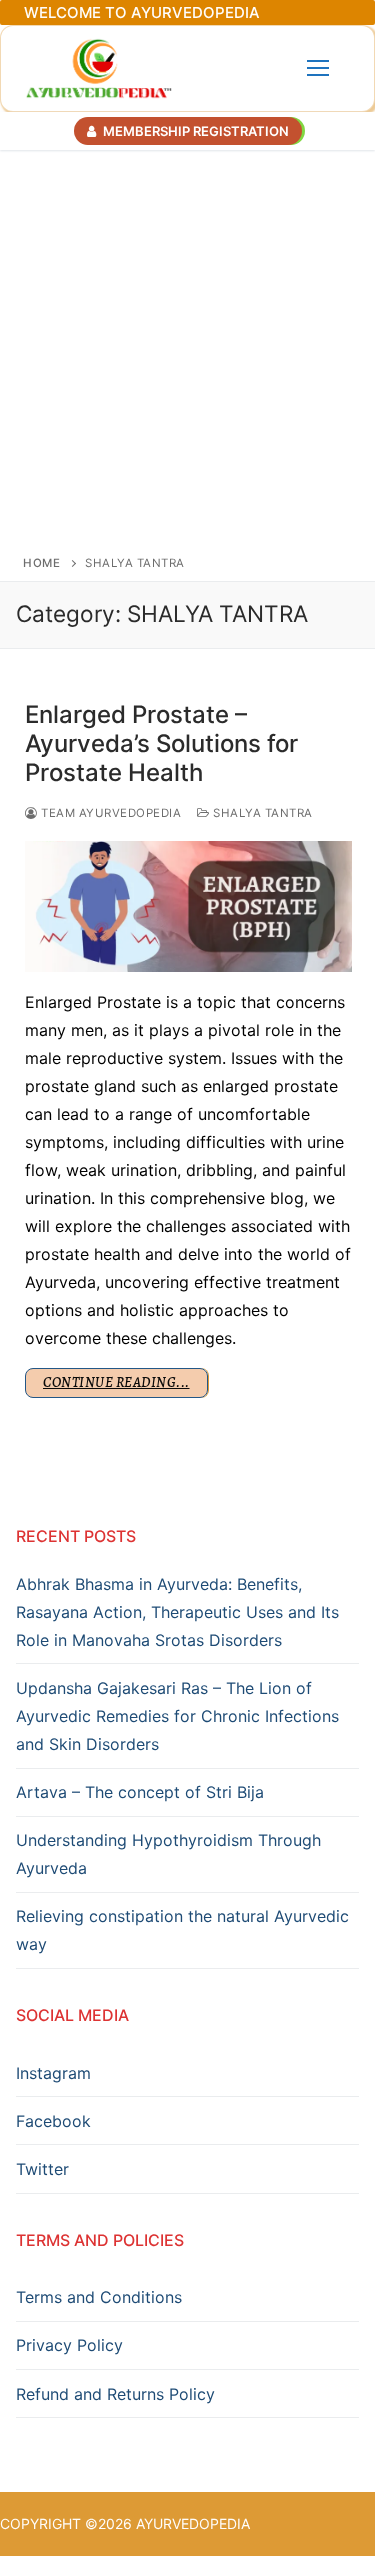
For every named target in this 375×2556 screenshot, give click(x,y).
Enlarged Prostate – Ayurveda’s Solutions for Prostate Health (161, 743)
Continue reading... (116, 1382)
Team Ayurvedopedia (109, 813)
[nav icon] (318, 69)
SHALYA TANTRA (261, 813)
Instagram (53, 2073)
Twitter (42, 2169)
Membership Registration (194, 131)
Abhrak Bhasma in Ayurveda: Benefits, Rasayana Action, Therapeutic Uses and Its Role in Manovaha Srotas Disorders (177, 1612)
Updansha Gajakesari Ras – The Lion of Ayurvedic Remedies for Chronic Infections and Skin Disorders (177, 1716)
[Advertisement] (187, 347)
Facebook (53, 2121)
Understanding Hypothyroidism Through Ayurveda (168, 1854)
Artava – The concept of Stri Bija (140, 1792)
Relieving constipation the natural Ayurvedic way (182, 1930)
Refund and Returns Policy (115, 2394)
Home (41, 563)
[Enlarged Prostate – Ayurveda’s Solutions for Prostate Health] (188, 906)
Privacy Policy (69, 2345)
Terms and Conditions (99, 2297)
